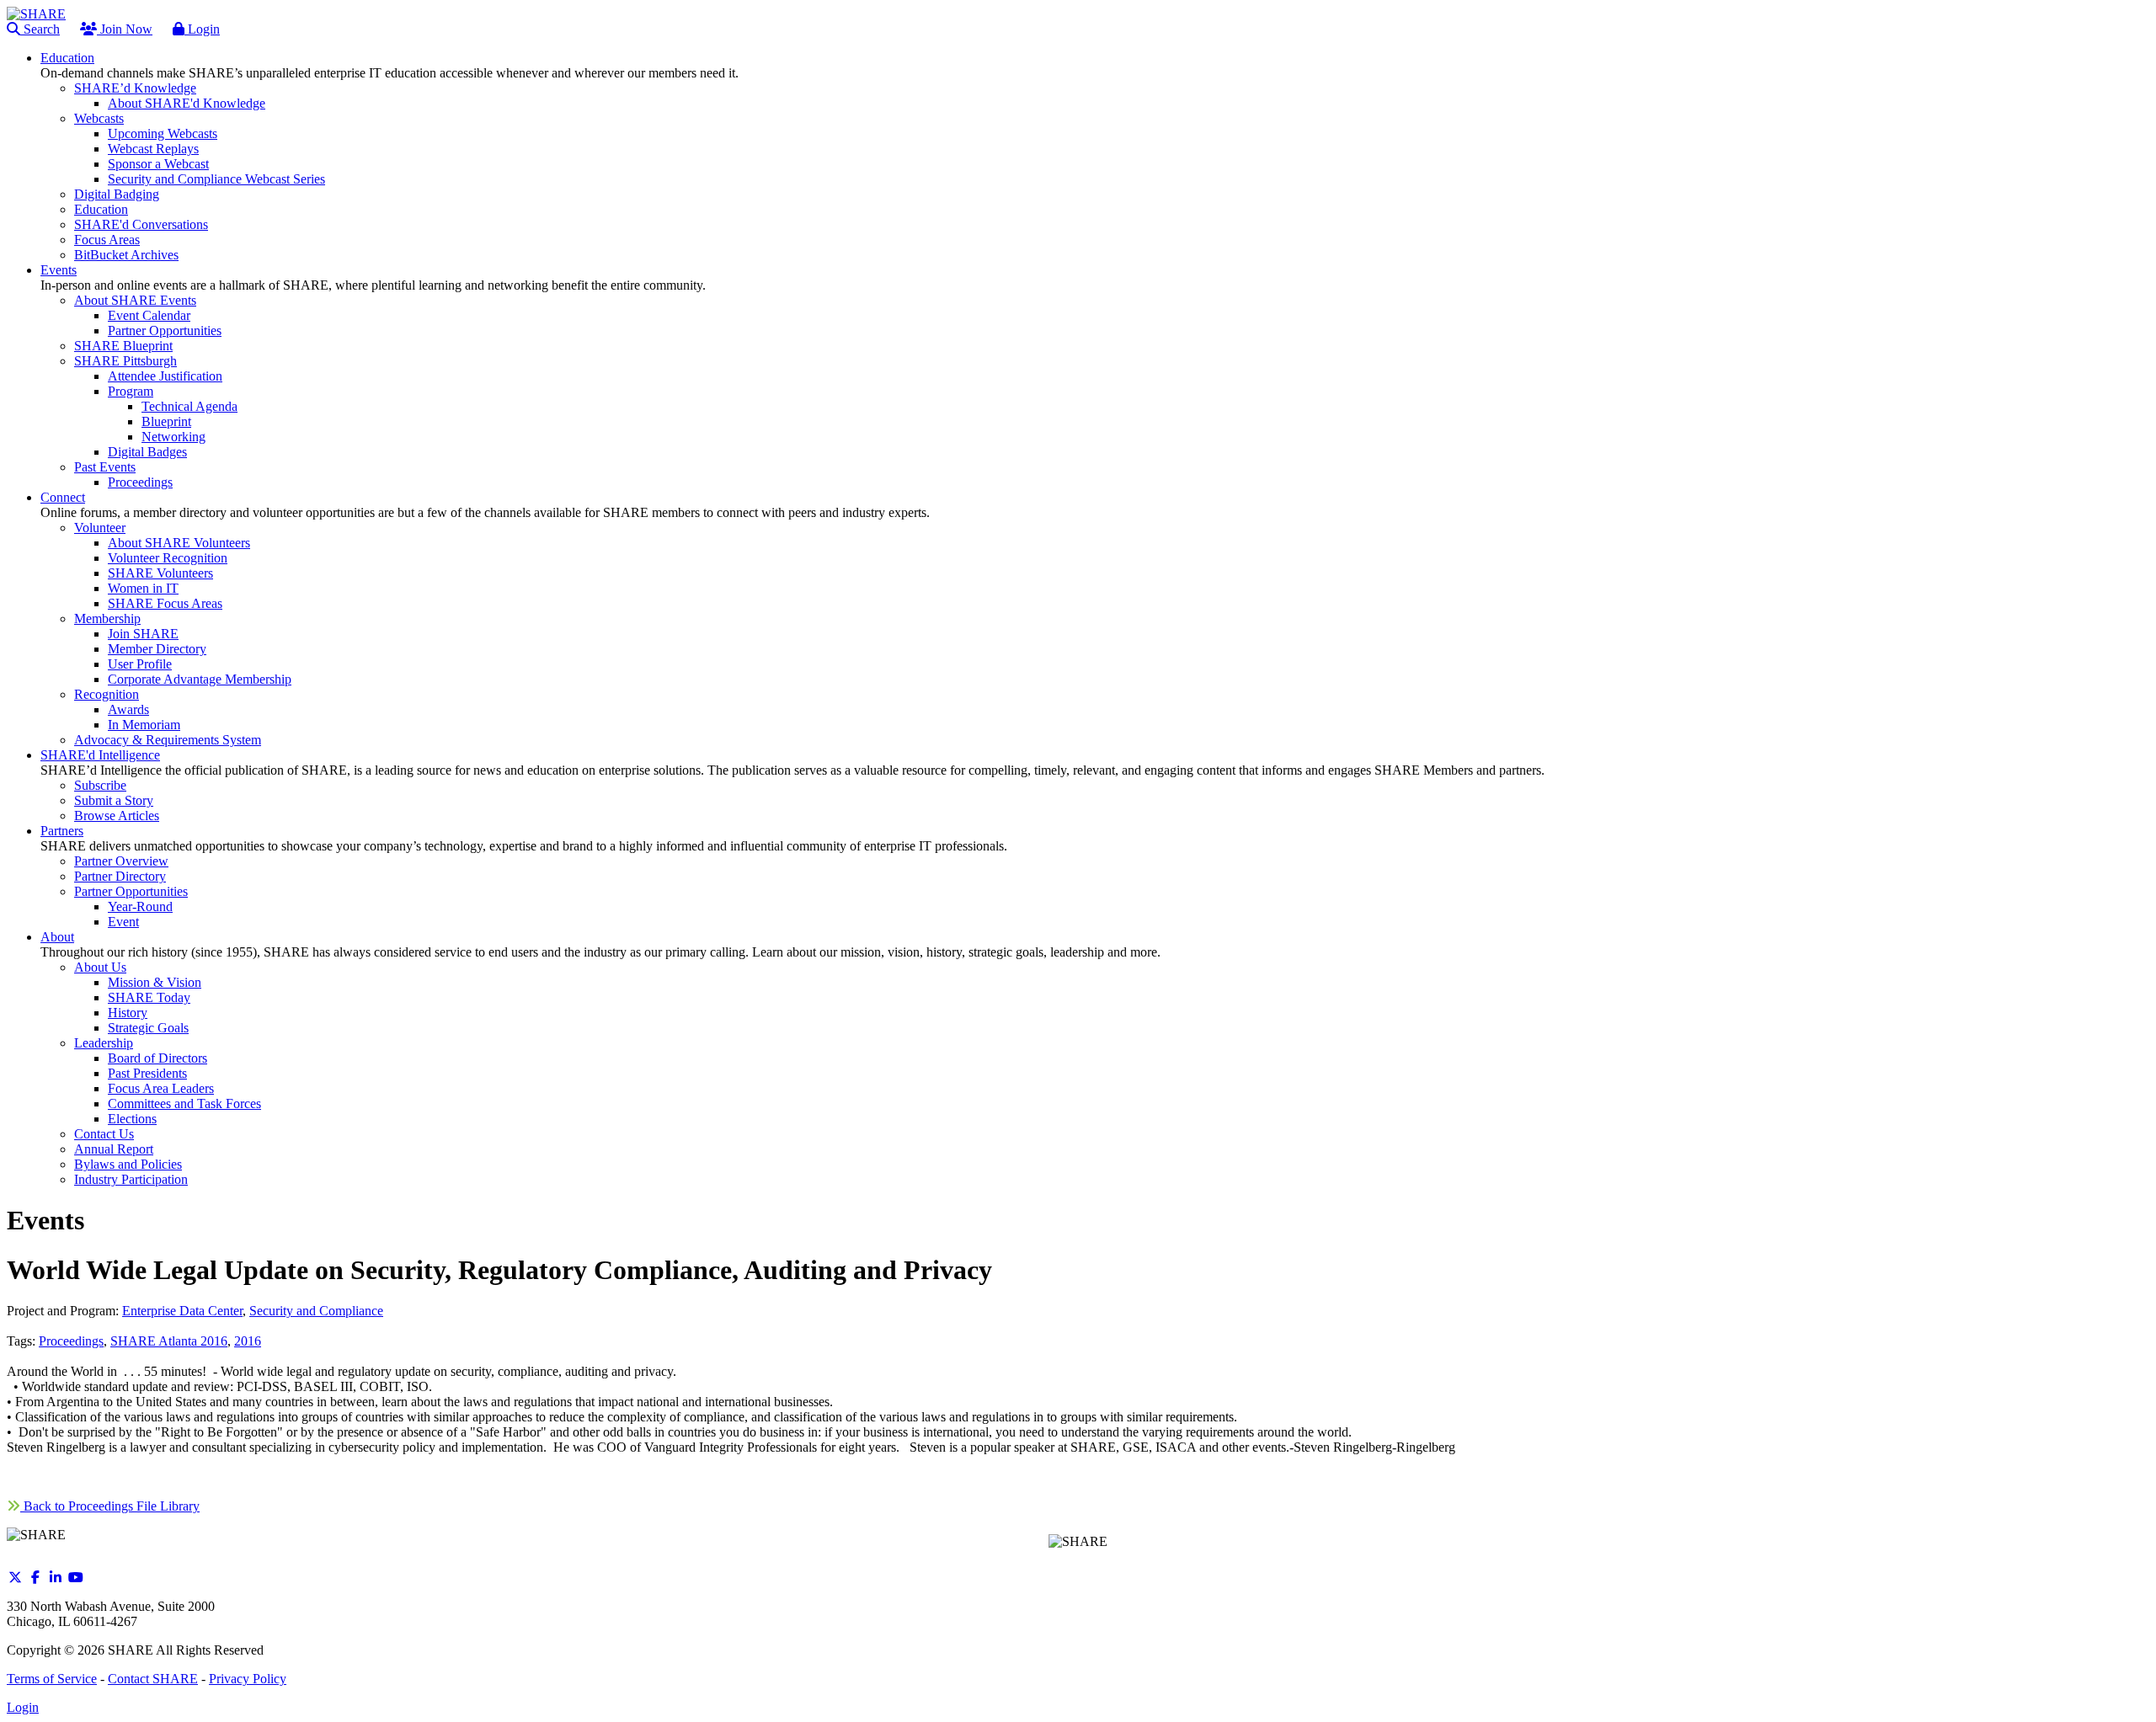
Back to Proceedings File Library (110, 1506)
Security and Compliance (316, 1311)
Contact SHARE (153, 1679)
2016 (248, 1341)
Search (40, 29)
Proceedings (71, 1341)
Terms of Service (52, 1679)
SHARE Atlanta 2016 (169, 1341)
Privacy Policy (248, 1679)
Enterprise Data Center (182, 1311)
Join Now (125, 29)
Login (202, 29)
